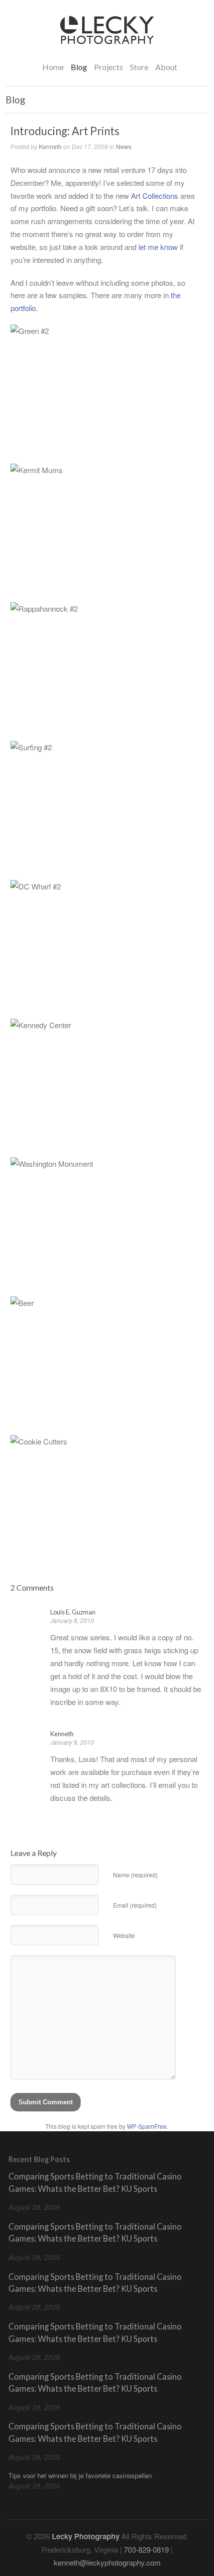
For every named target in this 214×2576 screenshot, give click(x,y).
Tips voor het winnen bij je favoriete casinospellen (80, 2475)
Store (139, 67)
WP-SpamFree (147, 2126)
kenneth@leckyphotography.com (107, 2562)
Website (124, 1935)
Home (53, 67)
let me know (158, 247)
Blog (79, 67)
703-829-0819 (146, 2549)
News (124, 146)
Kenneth (50, 146)
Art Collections (155, 196)
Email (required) (135, 1905)
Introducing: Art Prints (65, 131)
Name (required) (135, 1875)
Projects (108, 66)
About (166, 67)
